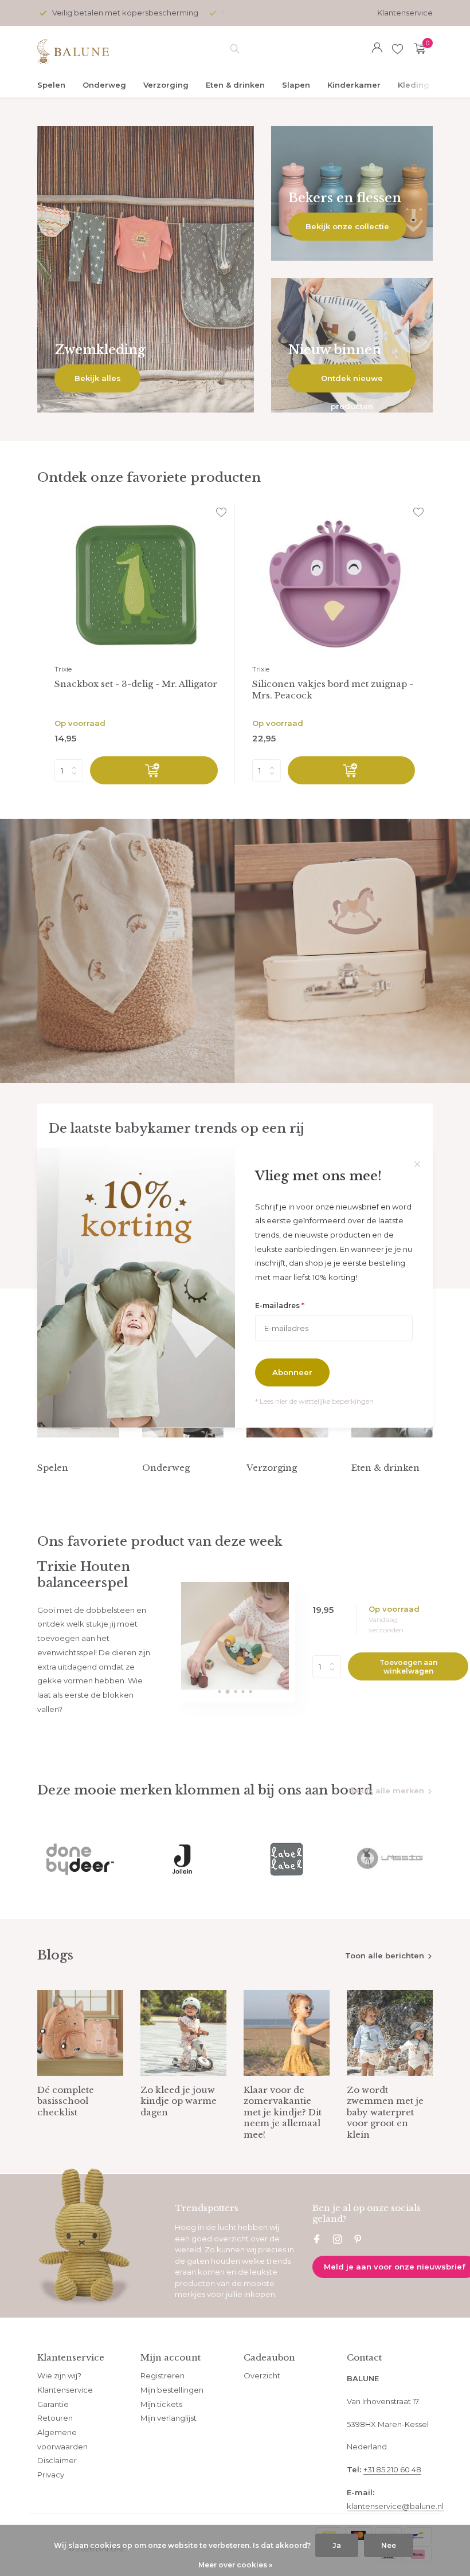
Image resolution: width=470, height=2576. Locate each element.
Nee (389, 2545)
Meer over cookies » (235, 2565)
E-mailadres (280, 1305)
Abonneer (292, 1372)
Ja (337, 2545)
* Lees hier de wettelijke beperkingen (314, 1401)
